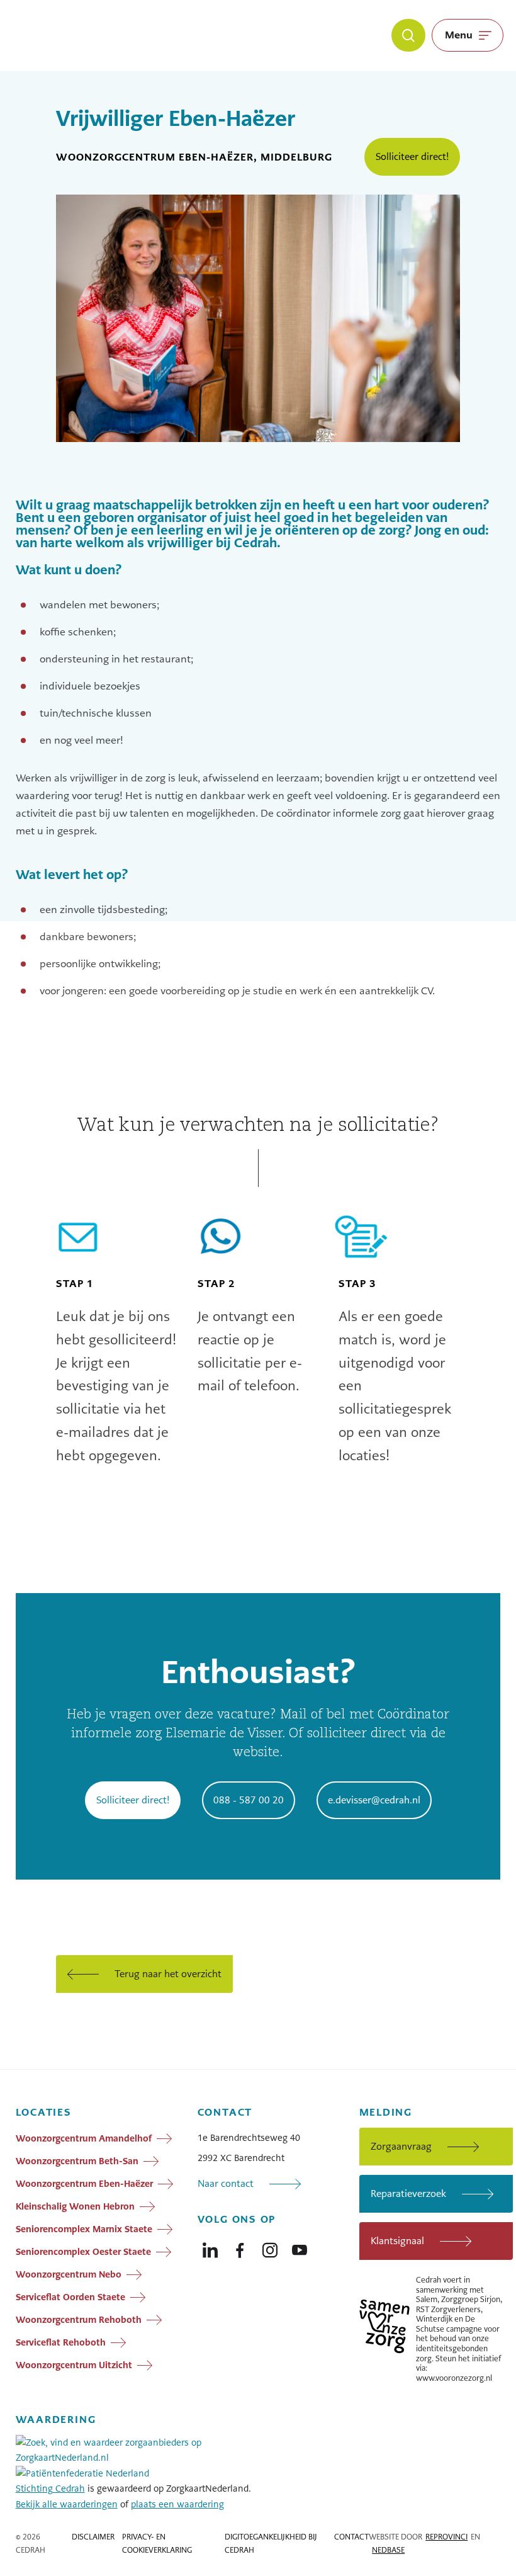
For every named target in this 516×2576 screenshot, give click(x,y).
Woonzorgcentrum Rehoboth (79, 2320)
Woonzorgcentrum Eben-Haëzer (84, 2184)
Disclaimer (93, 2537)
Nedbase (388, 2550)
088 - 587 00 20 (249, 1800)
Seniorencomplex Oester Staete (83, 2252)
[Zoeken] (408, 35)
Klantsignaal (397, 2241)
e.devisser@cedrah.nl (374, 1800)
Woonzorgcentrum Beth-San (77, 2161)
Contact (351, 2537)
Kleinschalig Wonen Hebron (75, 2206)
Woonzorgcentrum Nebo (69, 2274)
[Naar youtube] (300, 2247)
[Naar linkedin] (210, 2247)
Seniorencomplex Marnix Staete (84, 2229)
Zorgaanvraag (401, 2146)
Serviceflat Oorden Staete (70, 2297)
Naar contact (226, 2183)
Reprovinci (446, 2537)
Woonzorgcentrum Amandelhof (84, 2138)
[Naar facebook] (240, 2247)
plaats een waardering (177, 2504)
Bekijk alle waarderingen (67, 2504)
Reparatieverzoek (408, 2193)
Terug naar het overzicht (168, 1974)
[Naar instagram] (270, 2247)
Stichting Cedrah (50, 2488)
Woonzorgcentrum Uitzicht (74, 2365)
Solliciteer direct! (412, 156)
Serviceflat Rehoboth (61, 2342)
